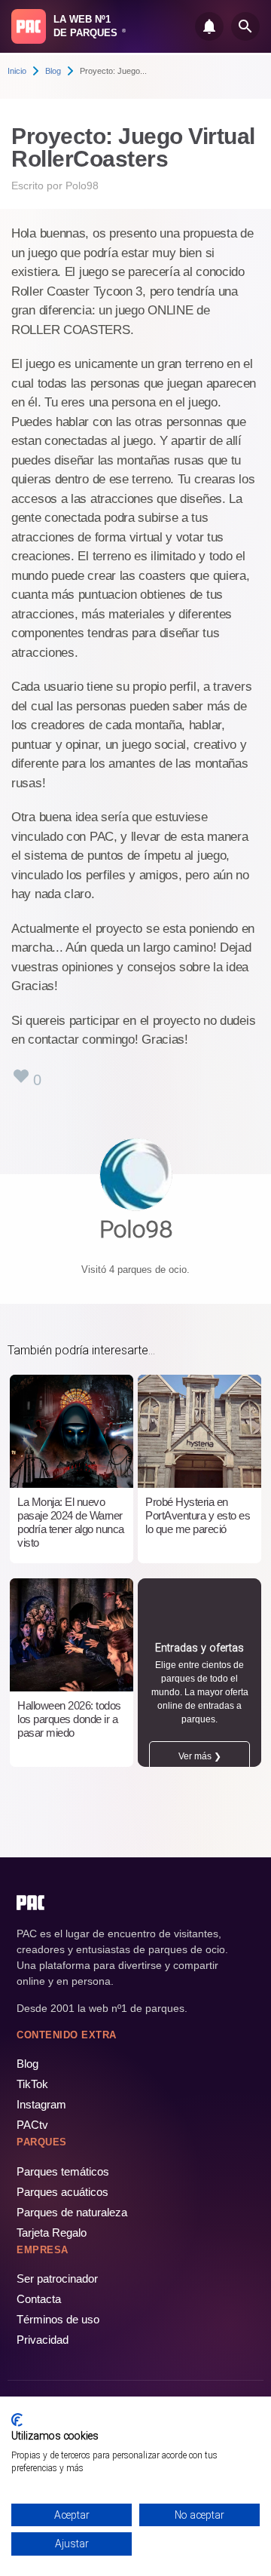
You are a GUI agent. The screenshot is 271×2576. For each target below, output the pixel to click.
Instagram (41, 2104)
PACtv (32, 2125)
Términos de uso (58, 2319)
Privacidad (43, 2340)
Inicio (17, 71)
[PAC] (29, 26)
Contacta (39, 2299)
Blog (53, 71)
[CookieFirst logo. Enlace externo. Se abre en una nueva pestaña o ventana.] (17, 2420)
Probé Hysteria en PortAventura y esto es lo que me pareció (198, 1515)
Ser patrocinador (57, 2279)
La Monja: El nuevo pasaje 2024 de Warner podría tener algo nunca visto (71, 1522)
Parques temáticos (63, 2171)
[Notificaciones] (209, 26)
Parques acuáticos (62, 2192)
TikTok (32, 2084)
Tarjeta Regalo (52, 2233)
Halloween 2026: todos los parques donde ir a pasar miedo (69, 1719)
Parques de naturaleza (72, 2212)
